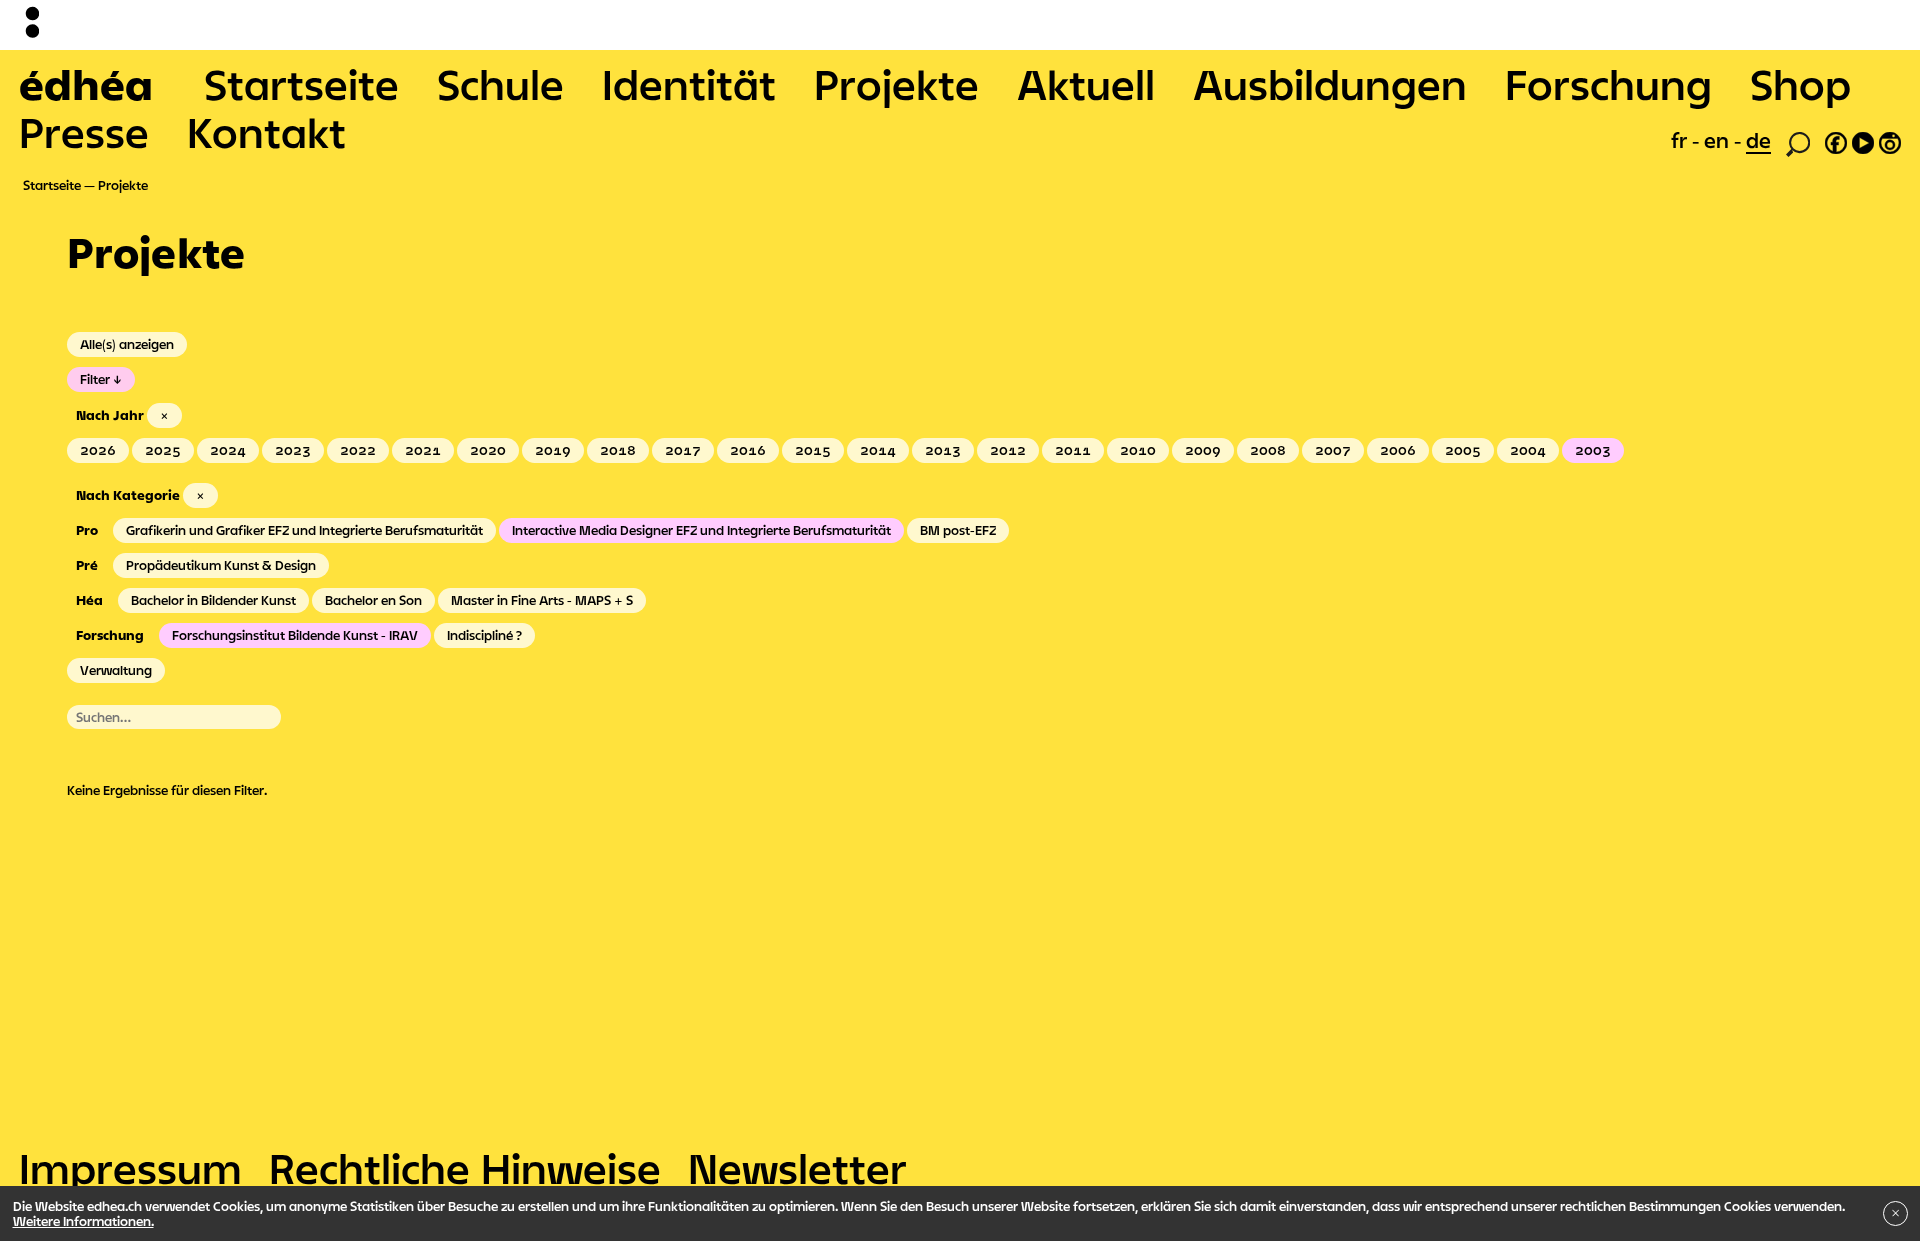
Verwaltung (116, 670)
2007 (1333, 450)
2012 (1008, 450)
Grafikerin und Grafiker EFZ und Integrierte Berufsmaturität (304, 530)
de (1758, 140)
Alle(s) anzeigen (127, 344)
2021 (423, 450)
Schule (500, 84)
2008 (1268, 450)
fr (1681, 140)
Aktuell (1086, 84)
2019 (553, 450)
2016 (748, 450)
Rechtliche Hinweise (465, 1168)
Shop (1800, 84)
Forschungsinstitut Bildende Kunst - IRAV (295, 635)
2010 (1138, 450)
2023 (293, 450)
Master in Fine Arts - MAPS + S (542, 600)
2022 (358, 450)
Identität (689, 84)
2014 (878, 450)
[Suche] (1798, 142)
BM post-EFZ (958, 530)
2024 (228, 450)
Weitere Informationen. (83, 1221)
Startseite (301, 84)
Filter (95, 379)
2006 (1398, 450)
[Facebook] (1836, 140)
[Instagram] (1890, 140)
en (1719, 140)
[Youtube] (1863, 140)
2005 (1463, 450)
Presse (84, 132)
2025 (163, 450)
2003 (1593, 450)
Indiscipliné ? (484, 635)
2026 (98, 450)
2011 (1073, 450)
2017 (683, 450)
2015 (813, 450)
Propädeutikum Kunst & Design (221, 565)
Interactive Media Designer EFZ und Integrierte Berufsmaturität (701, 530)
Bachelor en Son (373, 600)
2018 (618, 450)
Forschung (1608, 84)
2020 (488, 450)
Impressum (130, 1168)
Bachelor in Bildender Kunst (213, 600)
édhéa (86, 84)
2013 (943, 450)
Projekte (896, 84)
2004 (1528, 450)
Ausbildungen (1330, 84)
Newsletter (797, 1168)
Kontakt (266, 132)
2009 (1203, 450)
